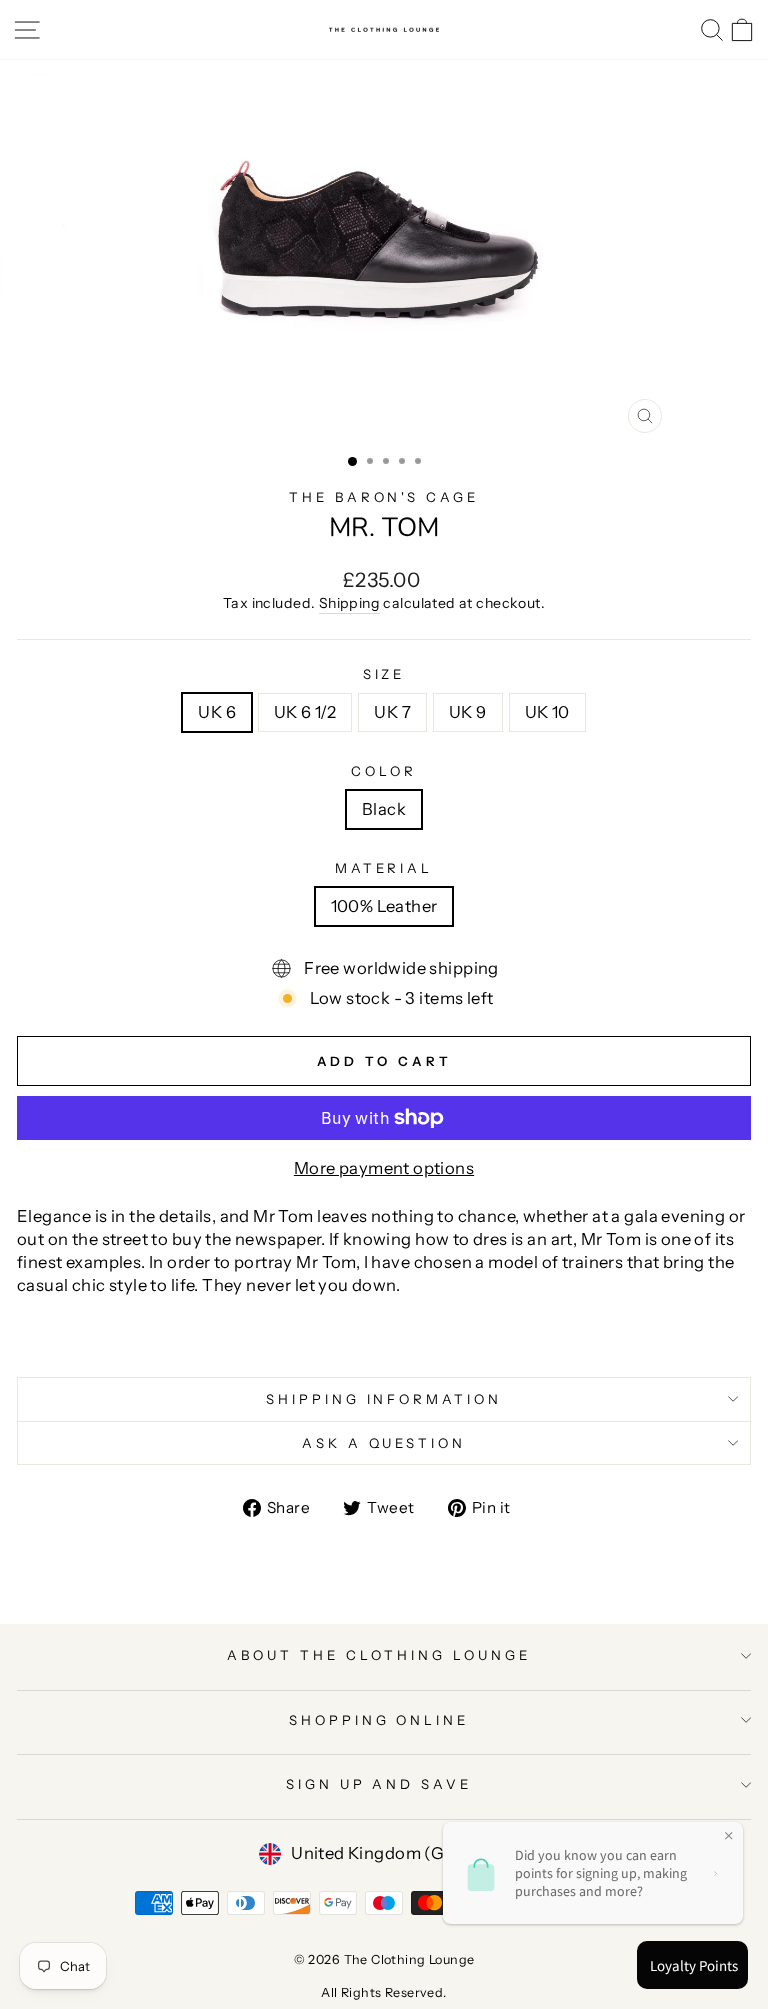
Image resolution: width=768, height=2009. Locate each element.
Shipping (349, 603)
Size (384, 674)
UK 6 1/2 (305, 712)
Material (384, 868)
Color (384, 771)
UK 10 (547, 712)
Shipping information (384, 1399)
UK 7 (392, 712)
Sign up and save (379, 1784)
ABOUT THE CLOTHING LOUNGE (378, 1655)
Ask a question (384, 1443)
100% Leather (384, 906)
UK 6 (217, 712)
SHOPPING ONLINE (379, 1720)
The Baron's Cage (384, 497)
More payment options (384, 1168)
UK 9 (468, 712)
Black (384, 809)
